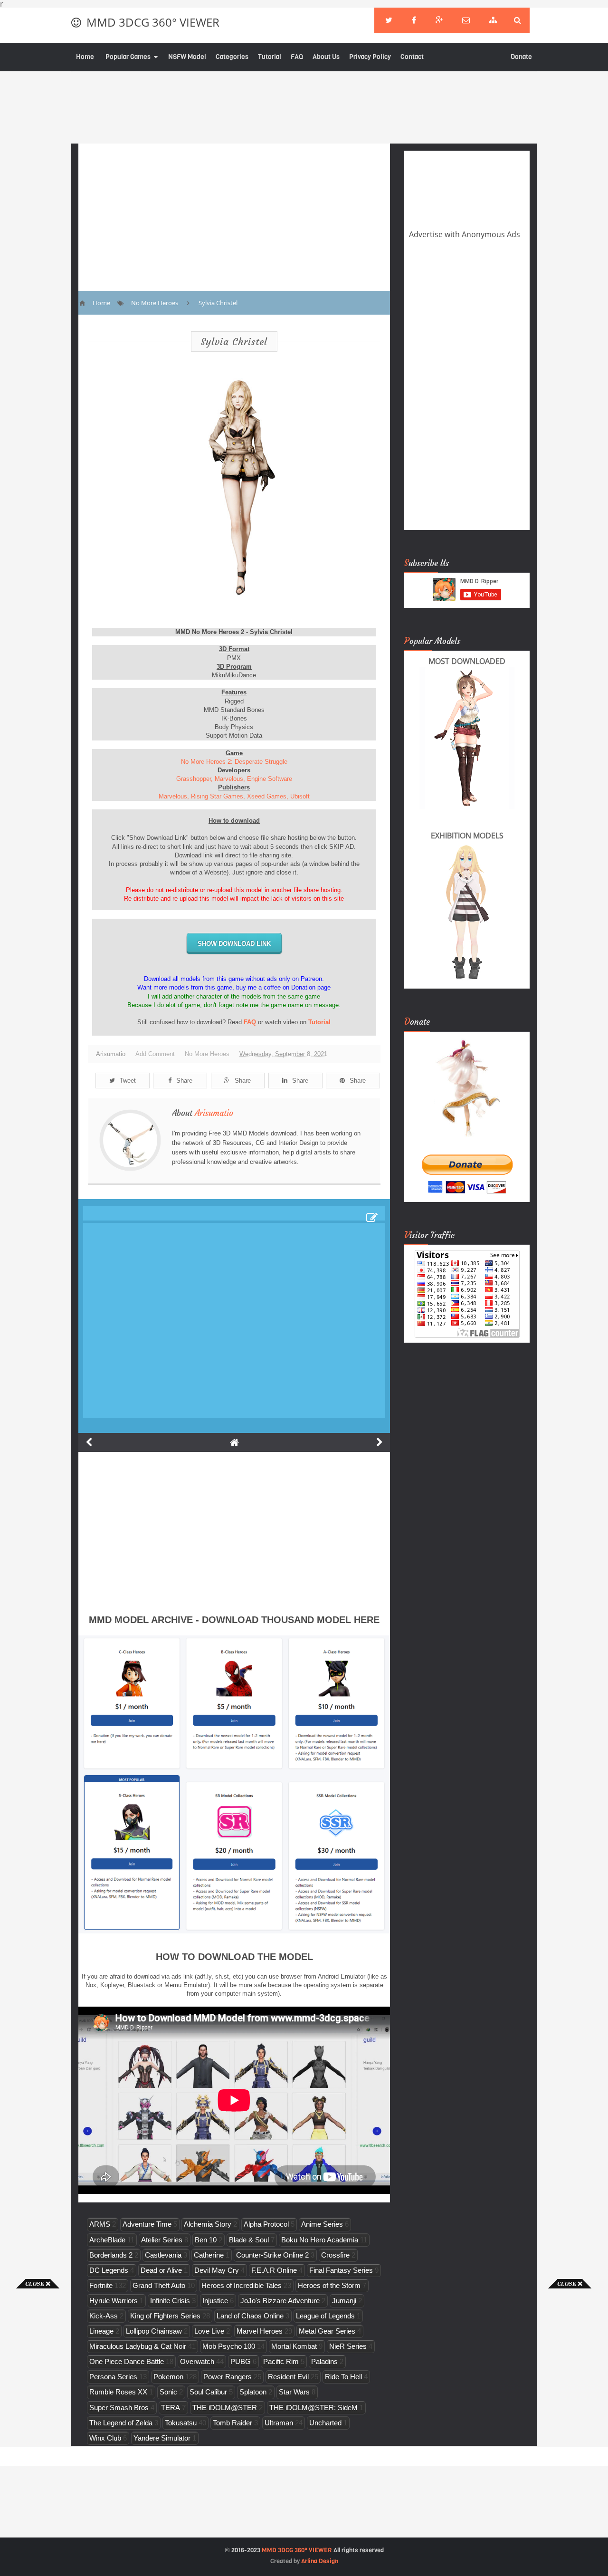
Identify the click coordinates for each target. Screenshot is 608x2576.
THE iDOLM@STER (225, 2408)
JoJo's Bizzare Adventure (280, 2301)
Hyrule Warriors (114, 2301)
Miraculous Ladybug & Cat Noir (138, 2346)
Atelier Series (162, 2240)
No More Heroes (207, 1054)
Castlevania (163, 2255)
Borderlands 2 (111, 2255)
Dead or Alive (161, 2270)
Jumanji (344, 2301)
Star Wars (294, 2392)
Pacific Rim (281, 2361)
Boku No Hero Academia (320, 2240)
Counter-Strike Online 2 (272, 2255)
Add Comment (155, 1054)
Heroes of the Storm (329, 2285)
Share (184, 1081)
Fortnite (101, 2285)
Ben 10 (206, 2240)
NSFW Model (187, 57)
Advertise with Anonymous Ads (465, 234)
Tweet (128, 1081)
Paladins (324, 2361)
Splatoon (253, 2392)
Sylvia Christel (234, 341)
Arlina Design (320, 2561)
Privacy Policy (370, 57)
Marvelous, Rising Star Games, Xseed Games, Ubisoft (234, 796)
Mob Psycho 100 (229, 2346)
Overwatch (197, 2361)
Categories (232, 57)
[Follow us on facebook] (414, 20)
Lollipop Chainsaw (154, 2331)
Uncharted (325, 2423)
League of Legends (325, 2316)
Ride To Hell (343, 2377)
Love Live (209, 2331)
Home (85, 57)
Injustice (215, 2301)
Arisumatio (214, 1113)
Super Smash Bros (119, 2408)
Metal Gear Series (327, 2331)
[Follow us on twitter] (389, 20)
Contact (412, 57)
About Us (326, 57)
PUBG (241, 2361)
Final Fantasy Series (341, 2270)
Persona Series (113, 2377)
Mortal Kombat (294, 2346)
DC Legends (109, 2270)
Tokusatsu (181, 2423)
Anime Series (322, 2224)
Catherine (209, 2255)
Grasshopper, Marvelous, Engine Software (234, 779)
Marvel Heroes (260, 2331)
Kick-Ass (104, 2316)
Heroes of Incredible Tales (242, 2285)
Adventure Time (147, 2224)
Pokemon (168, 2377)
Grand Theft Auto (159, 2285)
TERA (171, 2408)
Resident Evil (288, 2377)
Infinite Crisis (170, 2301)
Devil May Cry (217, 2270)
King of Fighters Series (165, 2316)
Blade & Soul (249, 2240)
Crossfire (335, 2255)
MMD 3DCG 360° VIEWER (153, 22)
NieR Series (348, 2346)
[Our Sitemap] (493, 20)
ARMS (100, 2224)
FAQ (297, 57)
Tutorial (270, 57)
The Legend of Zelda (121, 2423)
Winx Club (105, 2438)
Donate (521, 57)
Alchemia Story (208, 2224)
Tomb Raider (233, 2423)
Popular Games (128, 57)
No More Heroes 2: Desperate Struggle (234, 762)
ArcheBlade (107, 2240)
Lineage (101, 2331)
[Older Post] (380, 1442)
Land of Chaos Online (250, 2316)
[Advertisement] (38, 2431)
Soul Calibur (208, 2392)
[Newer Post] (89, 1442)
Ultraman (279, 2423)
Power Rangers (228, 2377)
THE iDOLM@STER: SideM (313, 2408)
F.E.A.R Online (274, 2270)
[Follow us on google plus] (439, 20)
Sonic (168, 2392)
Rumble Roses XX (118, 2392)
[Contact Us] (466, 20)
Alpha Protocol (266, 2224)
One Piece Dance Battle (127, 2361)
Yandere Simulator (162, 2438)
